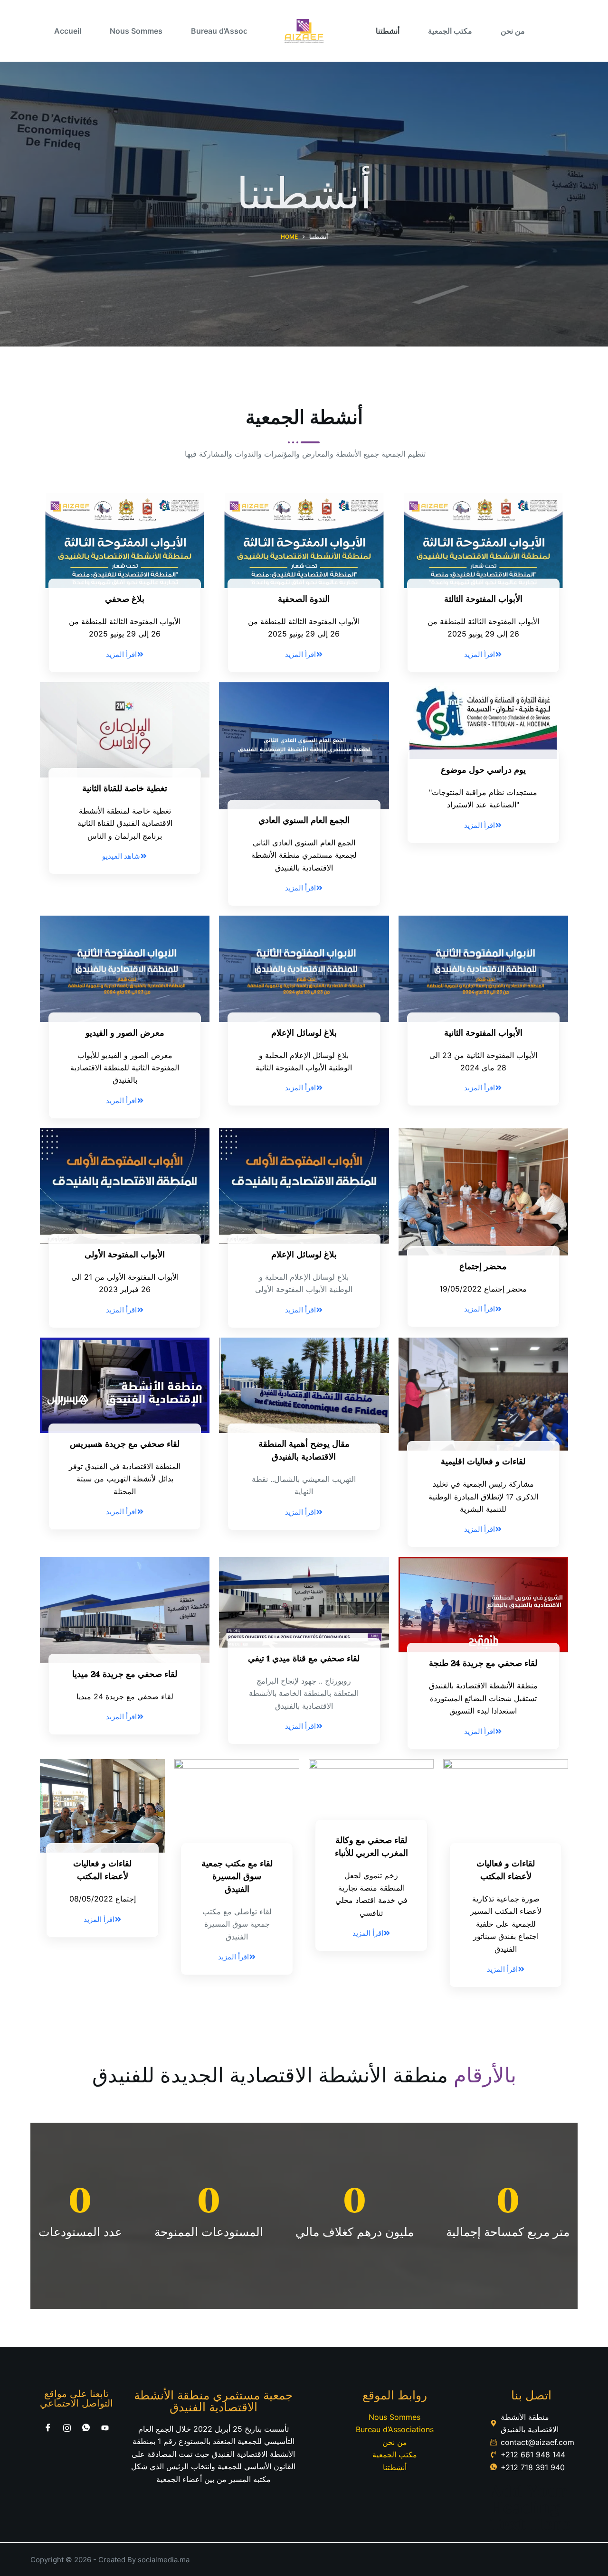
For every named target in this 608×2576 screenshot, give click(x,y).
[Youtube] (105, 2427)
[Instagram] (67, 2427)
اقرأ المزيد (121, 654)
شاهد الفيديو (121, 856)
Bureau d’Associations (232, 31)
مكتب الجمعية (450, 31)
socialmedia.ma (164, 2560)
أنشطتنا (388, 31)
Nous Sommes (136, 31)
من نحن (513, 31)
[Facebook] (48, 2427)
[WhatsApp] (86, 2427)
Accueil (68, 31)
